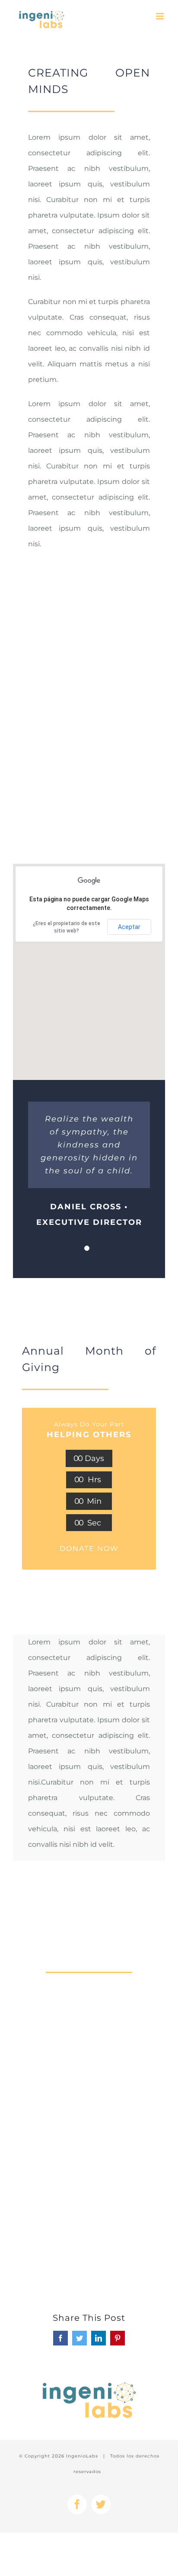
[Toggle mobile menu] (161, 16)
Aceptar (129, 927)
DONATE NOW (89, 1549)
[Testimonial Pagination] (87, 1248)
